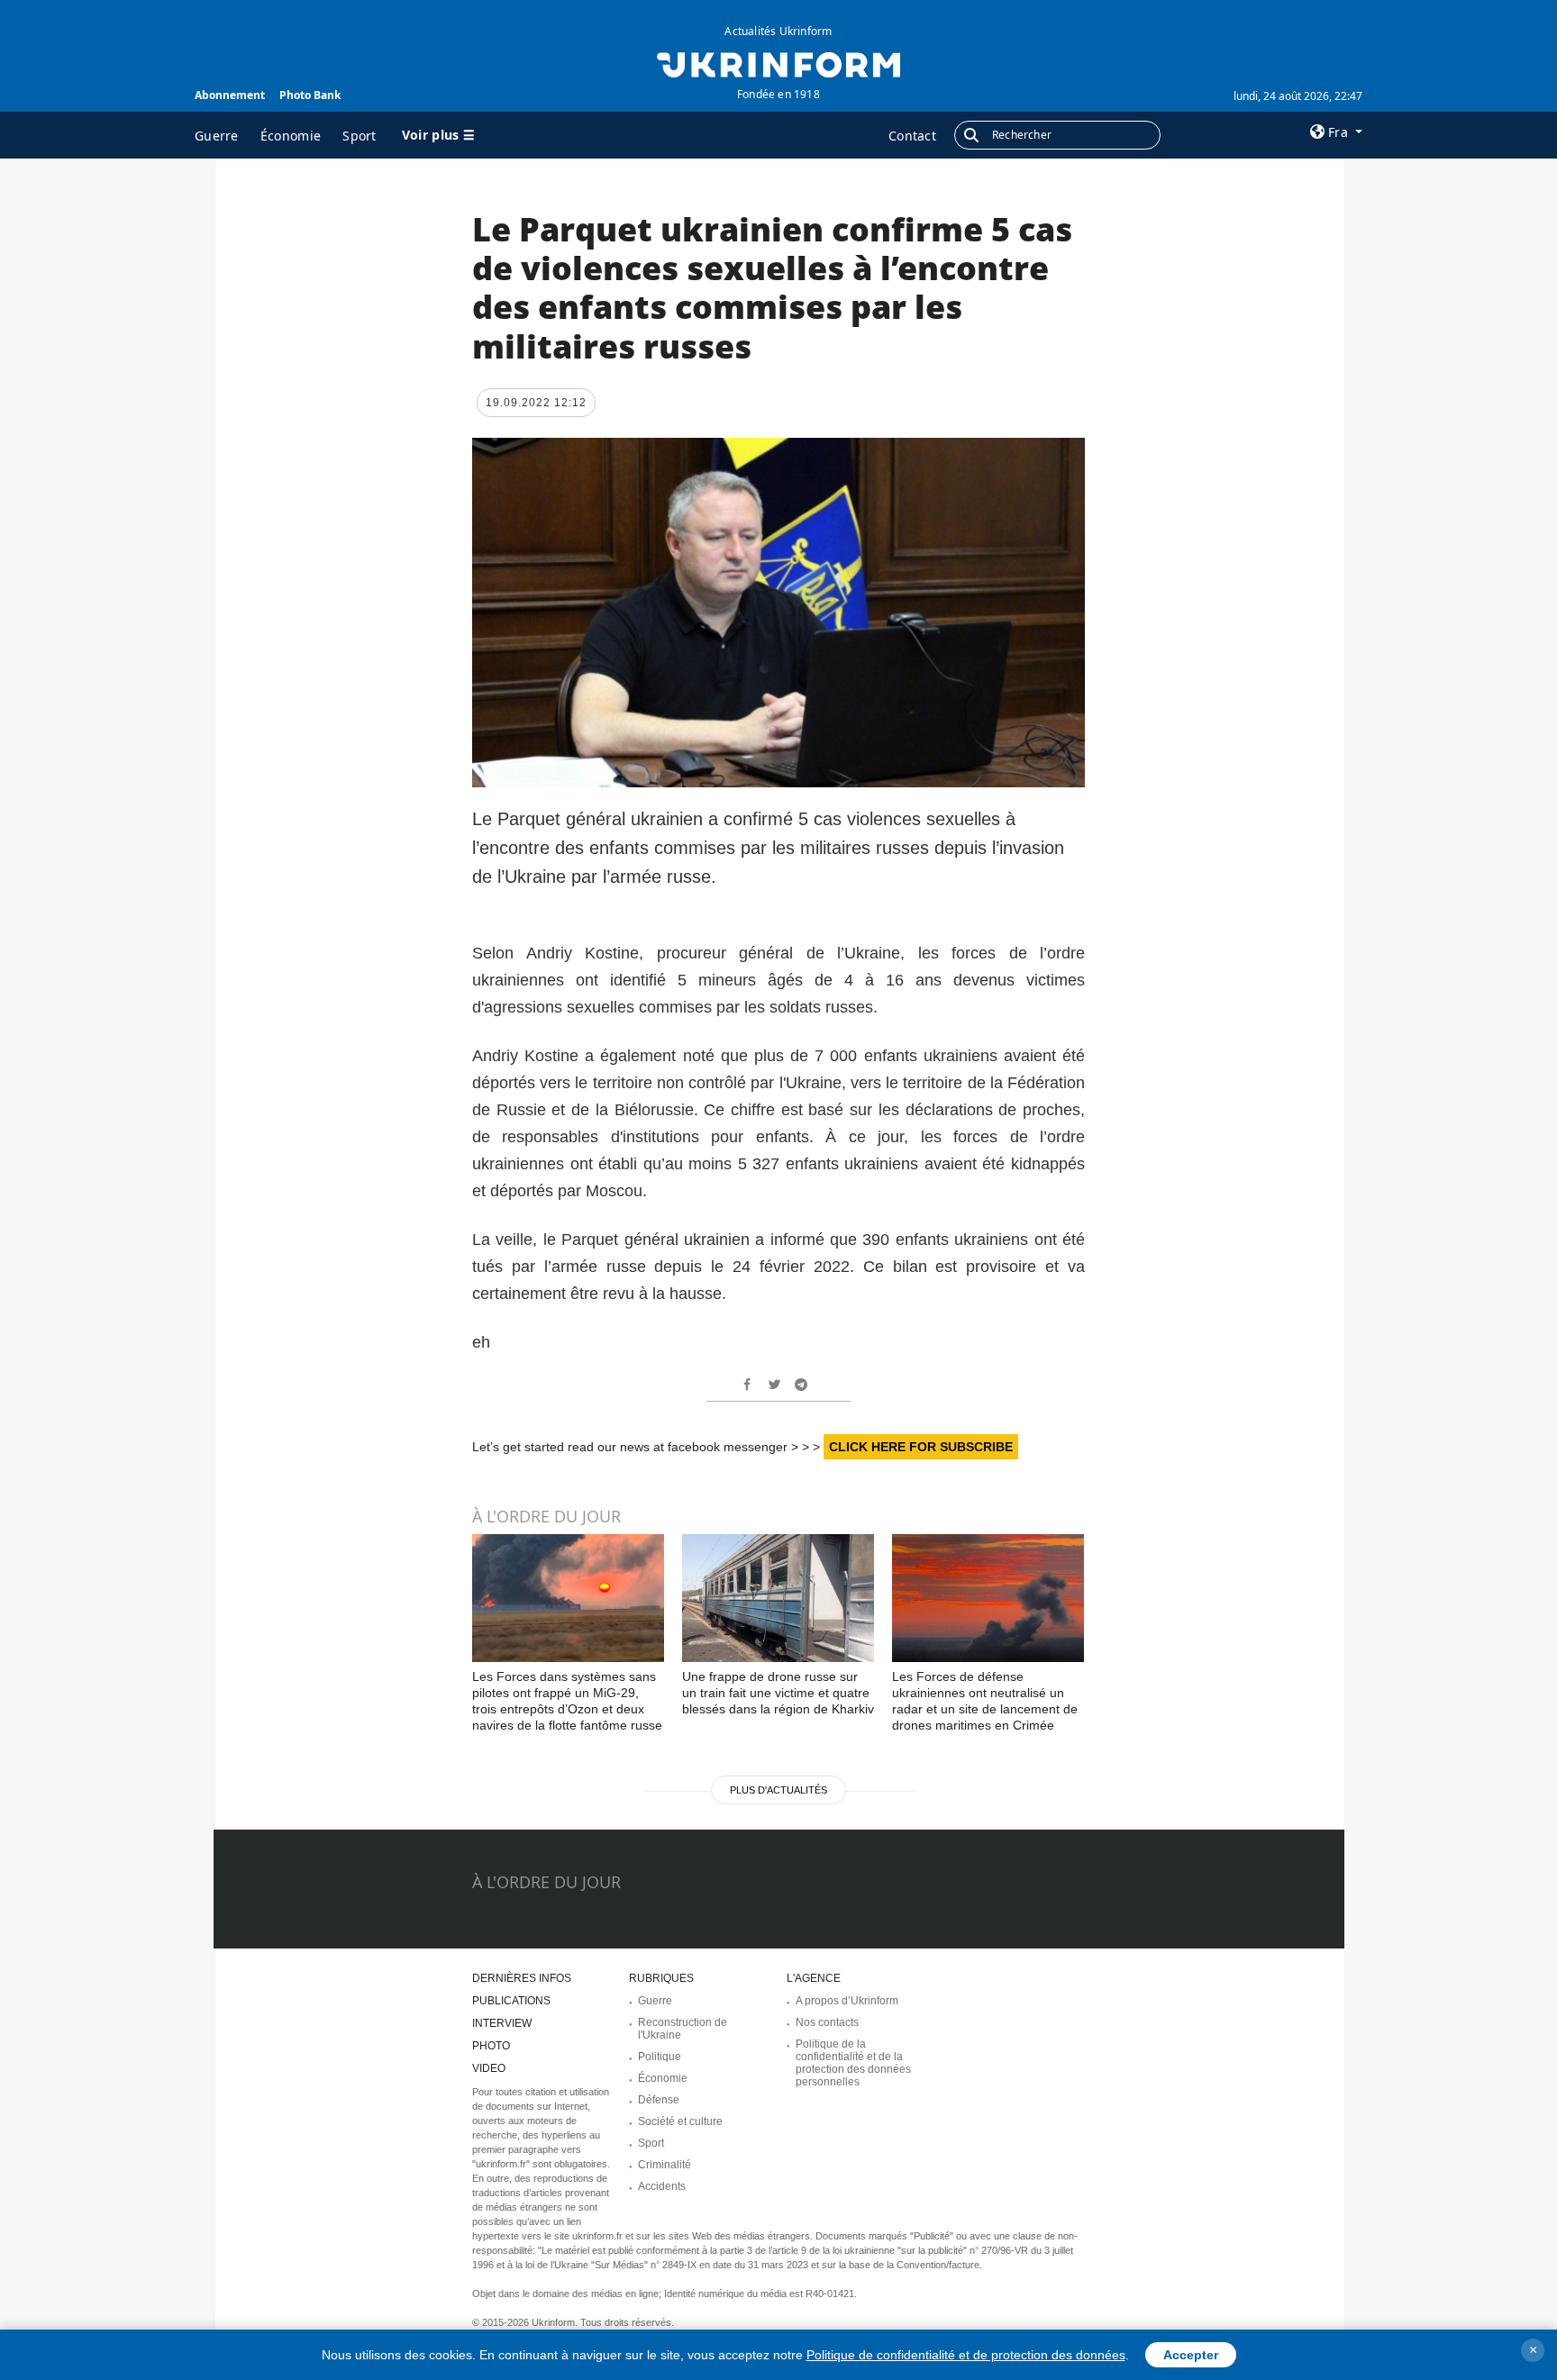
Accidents (662, 2186)
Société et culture (680, 2121)
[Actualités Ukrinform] (778, 63)
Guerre (217, 136)
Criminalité (665, 2165)
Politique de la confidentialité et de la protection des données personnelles (853, 2063)
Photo (491, 2046)
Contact (912, 136)
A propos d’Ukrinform (847, 2001)
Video (489, 2068)
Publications (511, 2001)
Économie (291, 136)
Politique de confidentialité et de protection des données (966, 2355)
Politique (660, 2057)
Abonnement (230, 95)
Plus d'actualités (778, 1790)
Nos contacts (827, 2022)
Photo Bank (310, 95)
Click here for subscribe (921, 1447)
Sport (360, 136)
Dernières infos (522, 1978)
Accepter (1191, 2355)
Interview (502, 2023)
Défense (659, 2100)
